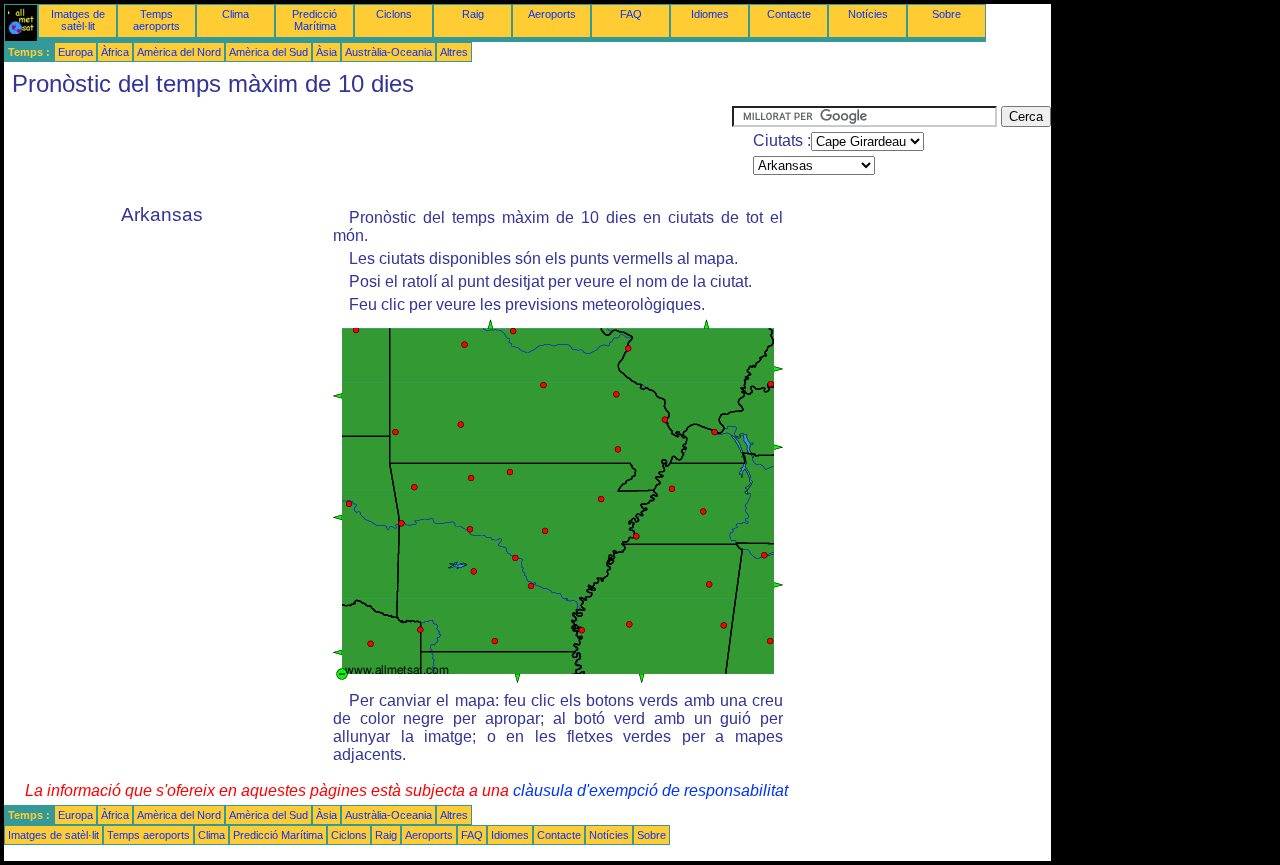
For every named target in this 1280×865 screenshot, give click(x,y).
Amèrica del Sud (268, 52)
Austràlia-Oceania (388, 52)
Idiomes (710, 14)
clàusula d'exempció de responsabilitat (650, 790)
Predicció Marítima (314, 20)
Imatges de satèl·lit (78, 20)
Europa (75, 52)
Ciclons (394, 14)
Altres (454, 52)
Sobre (946, 14)
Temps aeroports (156, 20)
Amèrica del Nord (179, 52)
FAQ (631, 14)
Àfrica (115, 52)
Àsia (326, 52)
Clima (235, 14)
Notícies (868, 14)
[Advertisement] (368, 151)
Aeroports (552, 14)
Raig (473, 14)
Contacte (789, 14)
